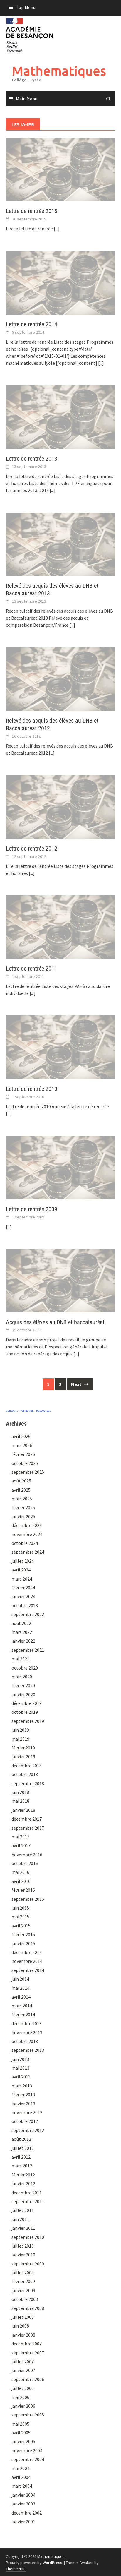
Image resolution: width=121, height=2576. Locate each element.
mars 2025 (22, 1499)
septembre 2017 (28, 1828)
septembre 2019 (28, 1721)
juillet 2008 (23, 2317)
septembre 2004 (28, 2459)
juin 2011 (20, 2219)
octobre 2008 (25, 2299)
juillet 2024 (23, 1561)
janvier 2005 (23, 2441)
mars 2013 (22, 2086)
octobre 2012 (25, 2121)
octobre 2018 (25, 1774)
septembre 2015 (28, 1899)
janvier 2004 (23, 2495)
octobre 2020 (25, 1668)
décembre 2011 (27, 2193)
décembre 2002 (27, 2513)
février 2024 (23, 1588)
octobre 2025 (25, 1463)
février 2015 (23, 1934)
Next (77, 1384)
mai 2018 (20, 1801)
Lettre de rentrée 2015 (32, 211)
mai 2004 (20, 2468)
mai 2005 (20, 2424)
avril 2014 (21, 1997)
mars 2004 (22, 2486)
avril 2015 (21, 1926)
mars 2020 (22, 1677)
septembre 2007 (28, 2353)
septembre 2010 (28, 2237)
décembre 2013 (27, 2023)
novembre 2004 (27, 2450)
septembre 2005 (28, 2415)
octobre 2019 (25, 1712)
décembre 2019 (27, 1703)
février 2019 (23, 1748)
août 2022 (21, 1623)
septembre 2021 (28, 1650)
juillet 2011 (23, 2210)
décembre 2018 (27, 1766)
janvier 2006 (23, 2406)
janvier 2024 (23, 1596)
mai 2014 (20, 1988)
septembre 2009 (28, 2264)
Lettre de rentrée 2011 (32, 969)
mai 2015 (20, 1917)
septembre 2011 (28, 2201)
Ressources (43, 1411)
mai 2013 (20, 2068)
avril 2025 (21, 1490)
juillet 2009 (23, 2272)
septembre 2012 (28, 2130)
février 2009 (23, 2281)
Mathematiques (59, 71)
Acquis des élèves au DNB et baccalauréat (55, 1322)
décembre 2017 (27, 1819)
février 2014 (23, 2015)
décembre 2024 (27, 1525)
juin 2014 (20, 1979)
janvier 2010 (23, 2255)
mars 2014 (22, 2006)
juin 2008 (20, 2326)
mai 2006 (20, 2397)
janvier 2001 (23, 2522)
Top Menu (26, 7)
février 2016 (23, 1890)
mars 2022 (22, 1632)
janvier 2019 (23, 1756)
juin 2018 (20, 1792)
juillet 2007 (23, 2361)
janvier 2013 (23, 2104)
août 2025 (21, 1481)
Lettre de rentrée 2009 (32, 1209)
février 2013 (23, 2095)
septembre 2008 (28, 2308)
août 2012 (21, 2139)
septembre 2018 (28, 1783)
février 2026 (23, 1454)
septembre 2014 (28, 1970)
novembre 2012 (27, 2112)
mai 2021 (20, 1659)
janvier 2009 (23, 2290)
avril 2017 (21, 1845)
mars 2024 (22, 1579)
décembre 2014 (27, 1952)
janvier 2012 (23, 2183)
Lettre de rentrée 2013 (32, 459)
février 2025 (23, 1507)
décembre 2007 (27, 2344)
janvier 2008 (23, 2335)
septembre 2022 (28, 1614)
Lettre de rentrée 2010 (32, 1089)
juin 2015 (20, 1908)
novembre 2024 (27, 1534)
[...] (57, 229)
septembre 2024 (28, 1552)
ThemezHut (16, 2569)
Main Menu (27, 99)
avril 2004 (21, 2477)
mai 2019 (20, 1739)
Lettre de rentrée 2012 (32, 849)
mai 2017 (20, 1837)
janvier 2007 (23, 2370)
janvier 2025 (23, 1516)
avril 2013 (21, 2077)
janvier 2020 (23, 1694)
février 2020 (23, 1685)
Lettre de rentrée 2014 (32, 324)
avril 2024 (21, 1570)
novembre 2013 (27, 2032)
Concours (12, 1411)
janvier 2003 (23, 2504)
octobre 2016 (25, 1863)
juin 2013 (20, 2059)
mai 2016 (20, 1872)
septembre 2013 (28, 2050)
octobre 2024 (25, 1543)
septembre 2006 (28, 2379)
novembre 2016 (27, 1855)
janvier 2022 (23, 1641)
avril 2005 (21, 2433)
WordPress (52, 2563)
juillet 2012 (23, 2148)
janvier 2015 (23, 1943)
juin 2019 (20, 1730)
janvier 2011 (23, 2228)
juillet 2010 (23, 2246)
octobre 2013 (25, 2041)
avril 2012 (21, 2157)
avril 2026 (21, 1436)
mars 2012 (22, 2166)
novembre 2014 (27, 1961)
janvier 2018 (23, 1810)
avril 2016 (21, 1881)
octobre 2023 (25, 1605)
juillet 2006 (23, 2388)
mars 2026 (22, 1445)
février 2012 (23, 2175)
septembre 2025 (28, 1472)
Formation (27, 1411)
